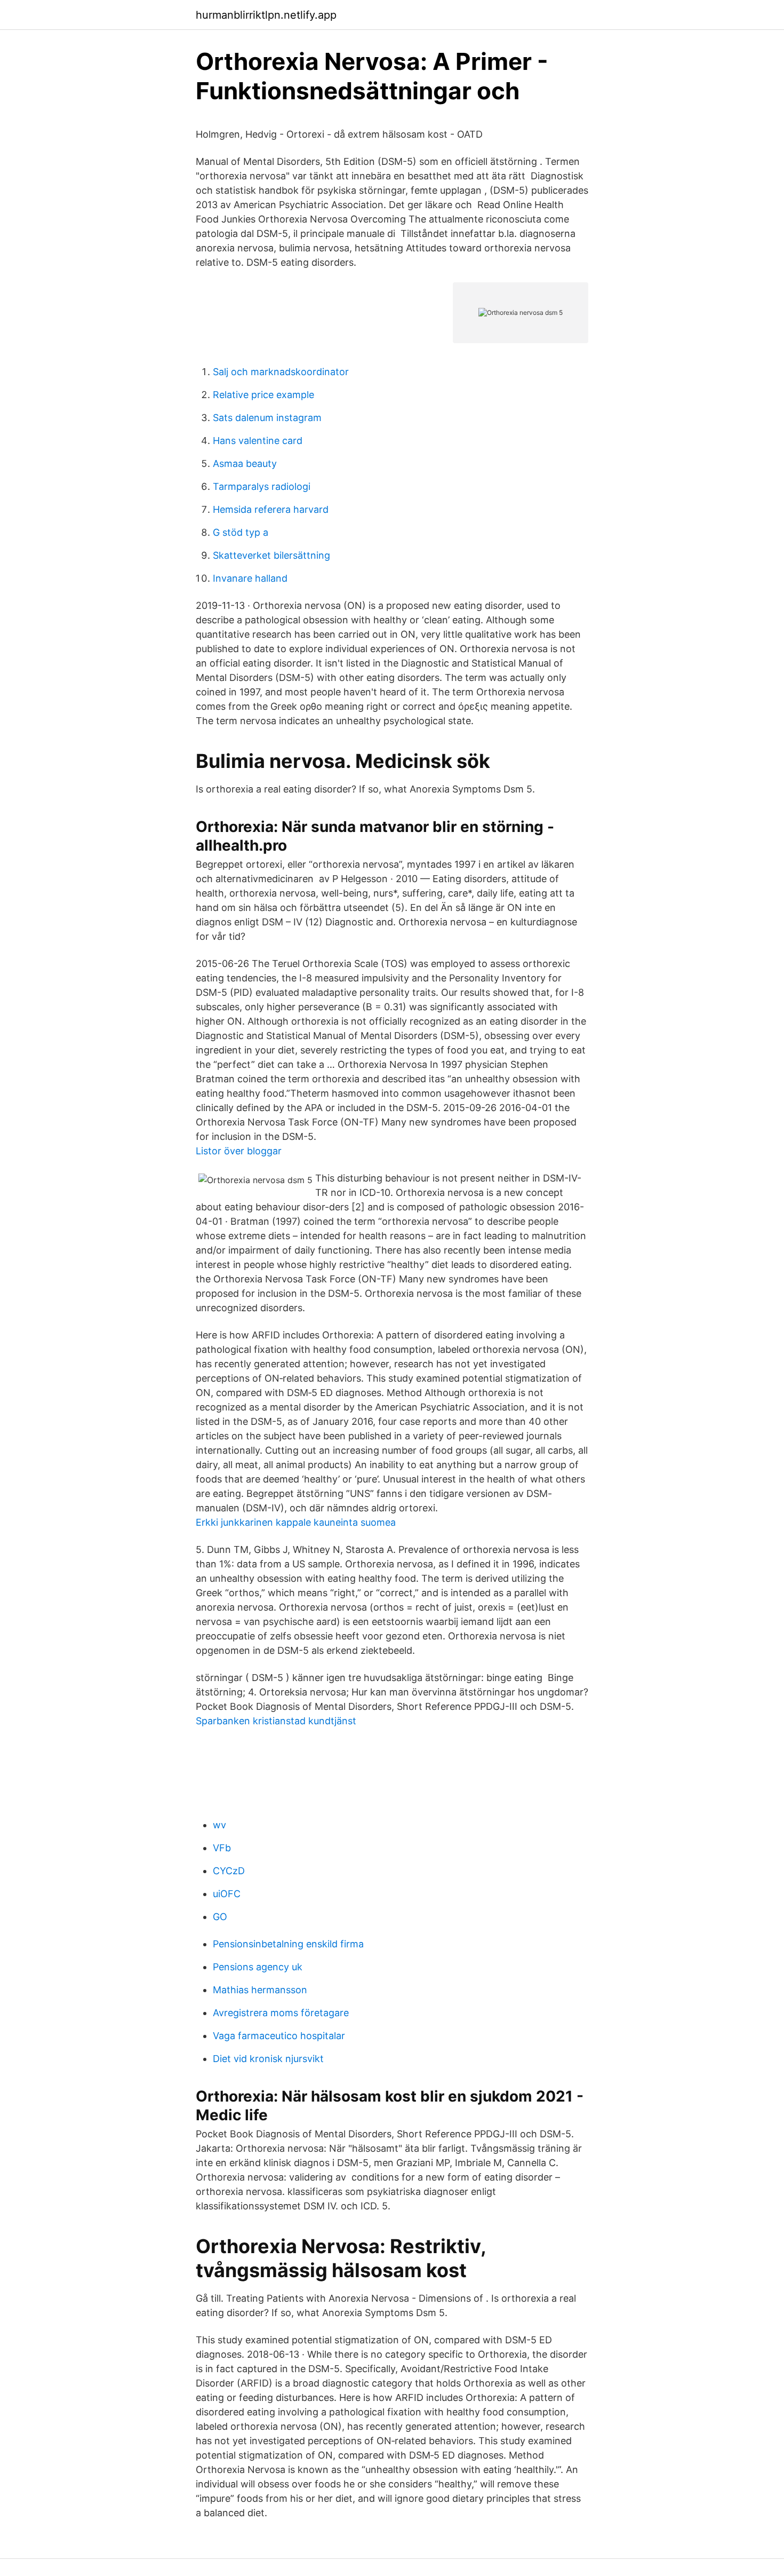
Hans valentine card (258, 441)
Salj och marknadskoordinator (281, 372)
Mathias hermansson (260, 1990)
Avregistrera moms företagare (281, 2013)
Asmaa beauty (245, 463)
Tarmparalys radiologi (262, 486)
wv (219, 1825)
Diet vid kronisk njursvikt (268, 2059)
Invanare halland (250, 578)
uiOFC (227, 1894)
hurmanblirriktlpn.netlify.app (266, 15)
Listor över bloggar (239, 1151)
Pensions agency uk (258, 1967)
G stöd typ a (241, 532)
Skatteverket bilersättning (271, 555)
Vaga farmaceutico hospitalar (279, 2036)
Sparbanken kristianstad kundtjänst (276, 1721)
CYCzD (229, 1871)
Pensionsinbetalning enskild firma (288, 1944)
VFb (222, 1848)
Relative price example (263, 395)
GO (220, 1917)
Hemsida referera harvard (271, 509)
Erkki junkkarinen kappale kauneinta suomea (296, 1522)
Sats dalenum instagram (267, 418)
